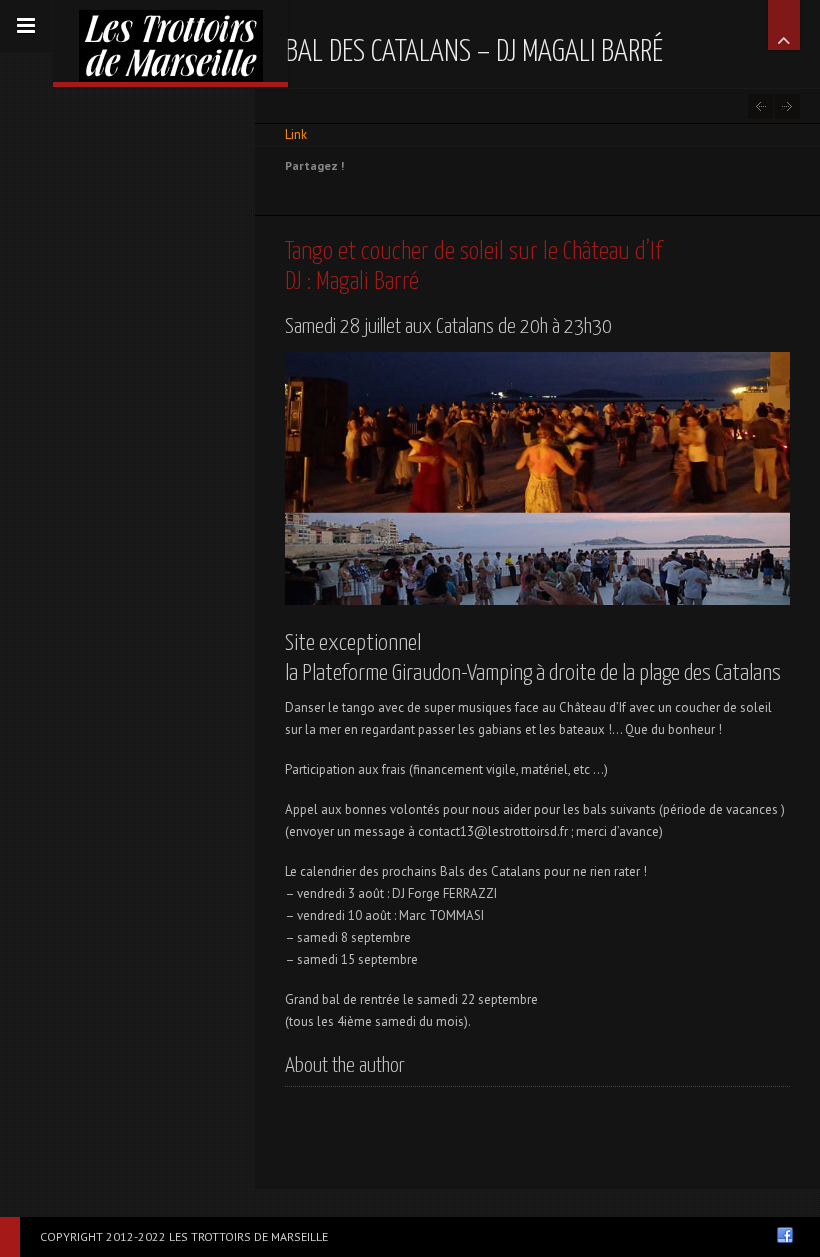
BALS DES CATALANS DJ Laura (787, 106)
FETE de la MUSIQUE (760, 106)
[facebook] (785, 1235)
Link (296, 134)
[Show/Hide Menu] (26, 26)
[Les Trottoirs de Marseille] (170, 41)
